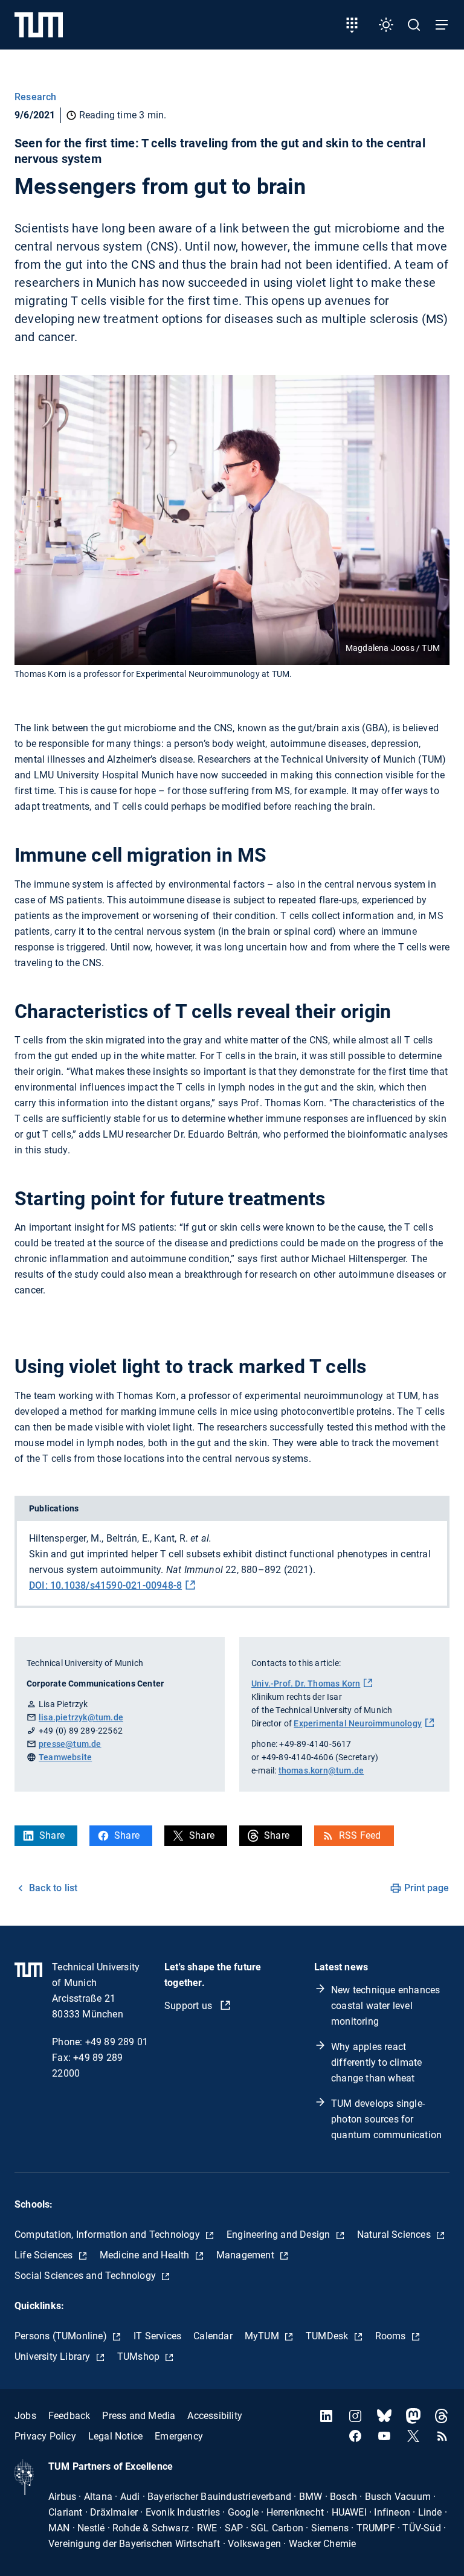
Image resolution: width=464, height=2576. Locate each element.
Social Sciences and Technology (86, 2276)
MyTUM (263, 2336)
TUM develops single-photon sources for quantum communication (386, 2119)
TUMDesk (328, 2336)
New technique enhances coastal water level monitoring (385, 2006)
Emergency (179, 2436)
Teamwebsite (65, 1757)
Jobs (25, 2416)
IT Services (157, 2336)
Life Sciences (45, 2255)
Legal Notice (115, 2436)
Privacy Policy (45, 2436)
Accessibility (215, 2416)
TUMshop (140, 2357)
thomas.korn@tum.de (321, 1770)
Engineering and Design (280, 2235)
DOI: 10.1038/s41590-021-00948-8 (105, 1585)
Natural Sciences (395, 2235)
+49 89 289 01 (117, 2042)
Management (246, 2255)
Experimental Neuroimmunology (358, 1723)
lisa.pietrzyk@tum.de (81, 1717)
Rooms (392, 2336)
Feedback (69, 2416)
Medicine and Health (146, 2255)
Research (36, 97)
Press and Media (139, 2416)
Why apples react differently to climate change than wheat (376, 2062)
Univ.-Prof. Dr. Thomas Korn (306, 1684)
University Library (54, 2357)
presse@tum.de (70, 1744)
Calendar (213, 2336)
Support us (189, 2006)
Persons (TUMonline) (62, 2336)
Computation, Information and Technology (108, 2235)
